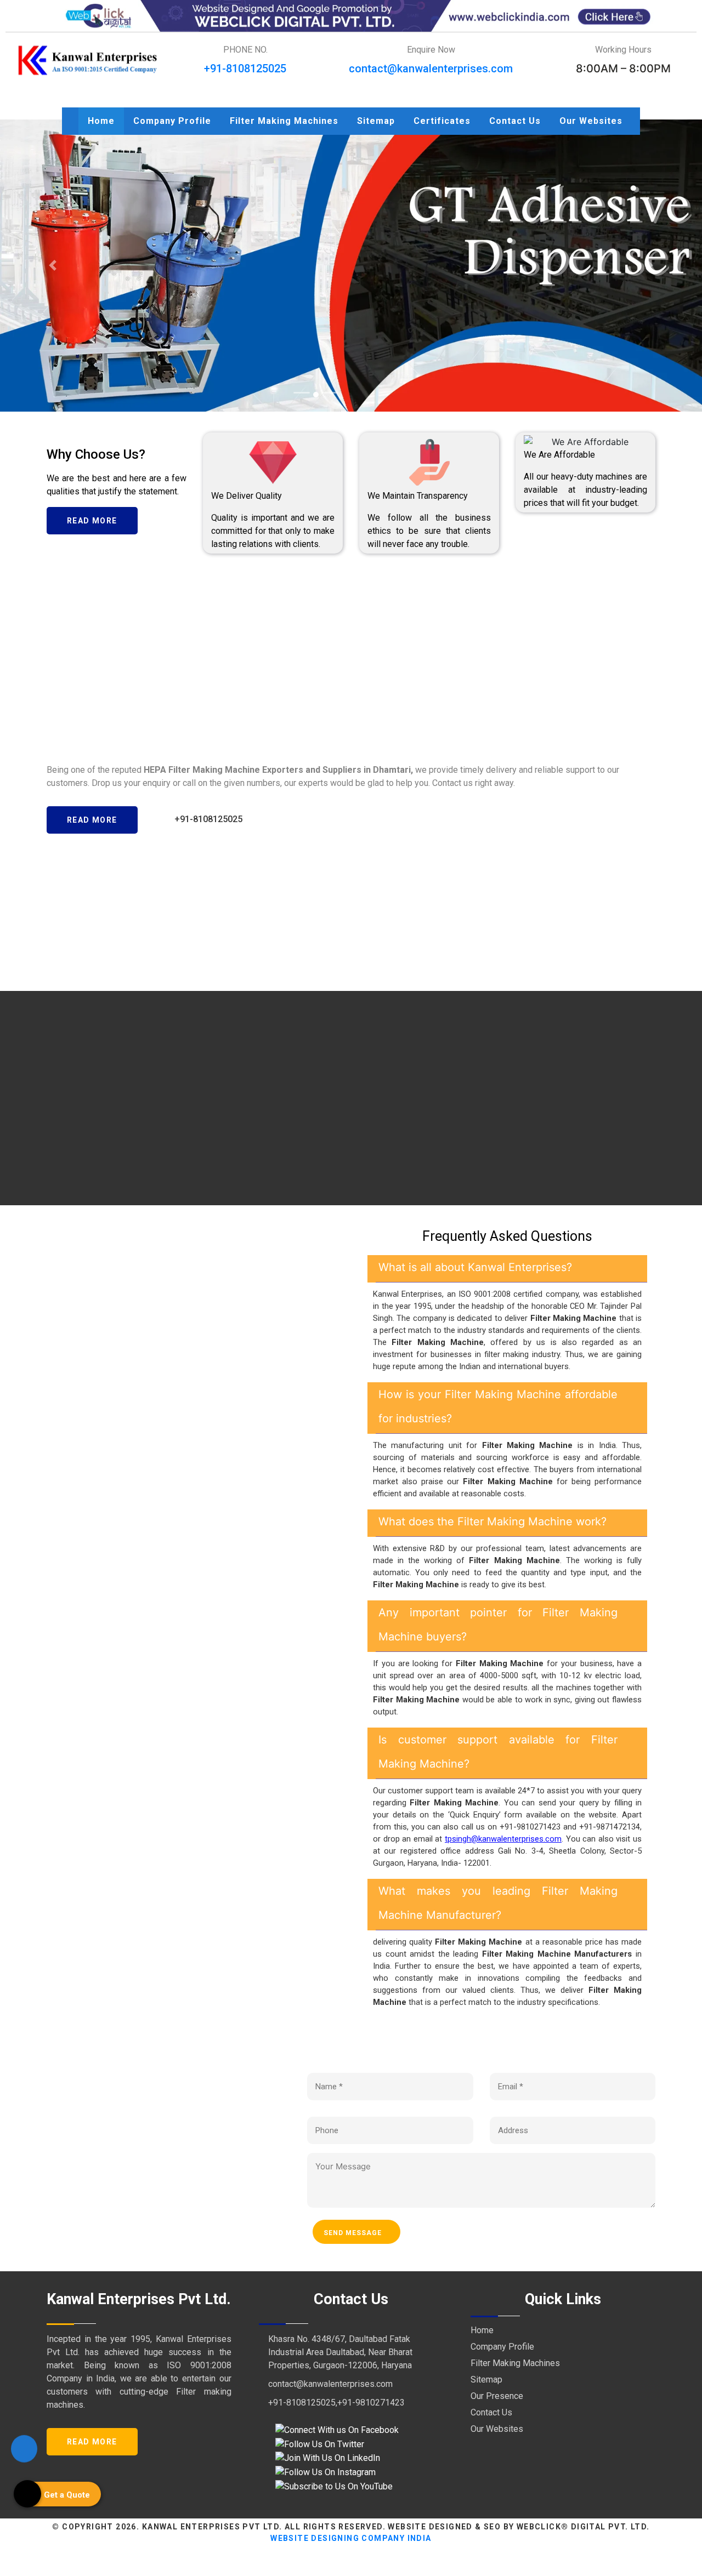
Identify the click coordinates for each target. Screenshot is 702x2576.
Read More (92, 521)
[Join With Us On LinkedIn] (328, 2458)
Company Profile (172, 121)
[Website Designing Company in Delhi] (351, 15)
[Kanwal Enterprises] (88, 60)
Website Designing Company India (351, 2538)
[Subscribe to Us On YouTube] (334, 2486)
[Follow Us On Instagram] (325, 2472)
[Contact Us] (24, 2448)
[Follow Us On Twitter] (320, 2444)
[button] (53, 266)
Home (101, 121)
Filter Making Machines (284, 121)
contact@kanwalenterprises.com (431, 69)
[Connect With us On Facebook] (337, 2429)
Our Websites (591, 121)
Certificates (442, 121)
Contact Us (515, 121)
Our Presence (497, 2396)
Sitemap (376, 121)
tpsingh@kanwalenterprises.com (503, 1839)
